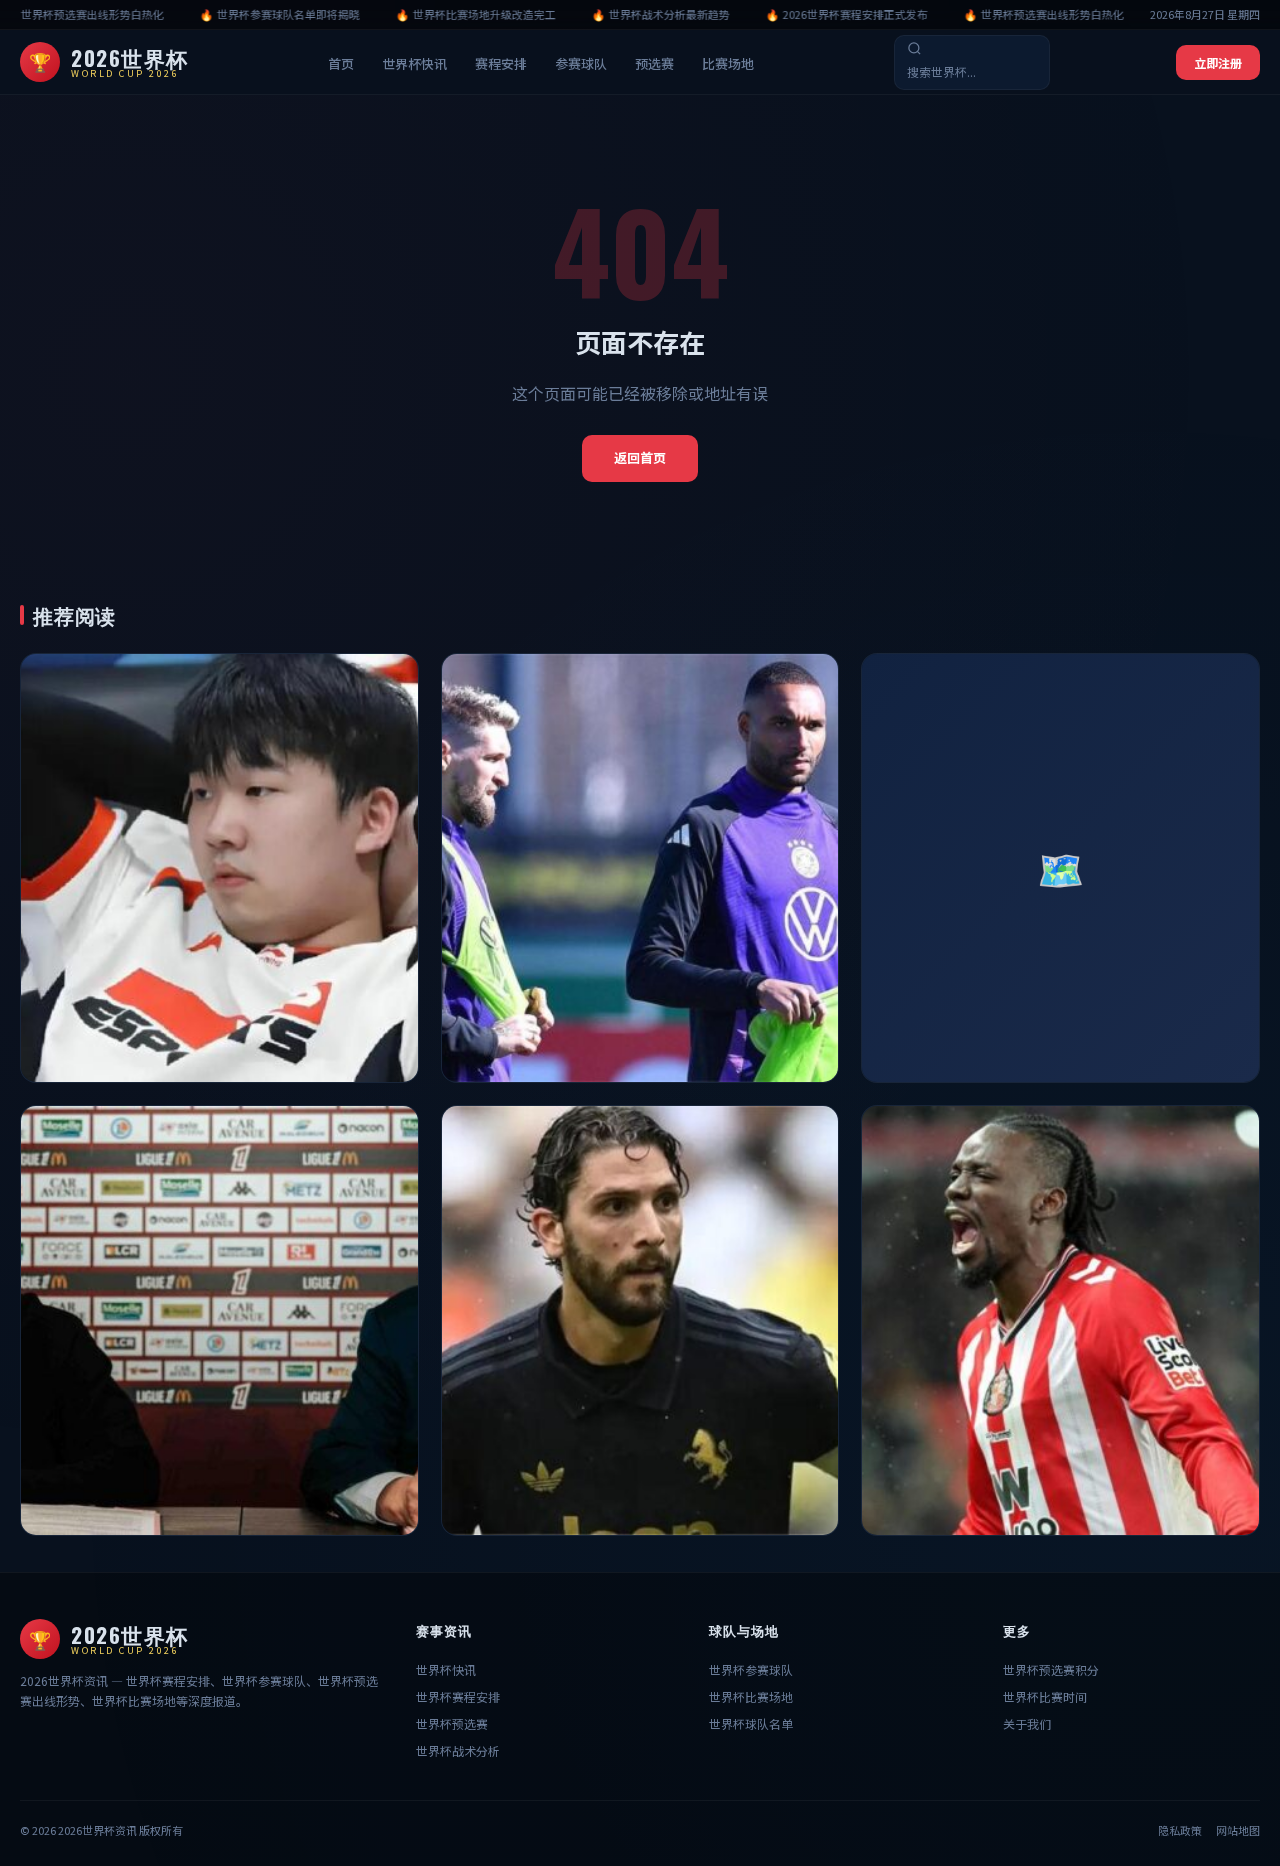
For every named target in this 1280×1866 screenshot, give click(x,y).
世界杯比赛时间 (1045, 1696)
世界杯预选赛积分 (1051, 1669)
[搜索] (914, 48)
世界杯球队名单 (751, 1723)
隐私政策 (1180, 1830)
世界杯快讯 (414, 63)
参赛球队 (581, 63)
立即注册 (1218, 62)
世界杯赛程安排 (458, 1696)
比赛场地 (728, 63)
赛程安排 (501, 63)
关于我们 (1027, 1723)
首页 (341, 63)
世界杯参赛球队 (751, 1669)
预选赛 (654, 63)
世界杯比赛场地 (751, 1696)
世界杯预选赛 (452, 1723)
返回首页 (640, 457)
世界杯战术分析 (458, 1750)
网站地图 (1238, 1830)
